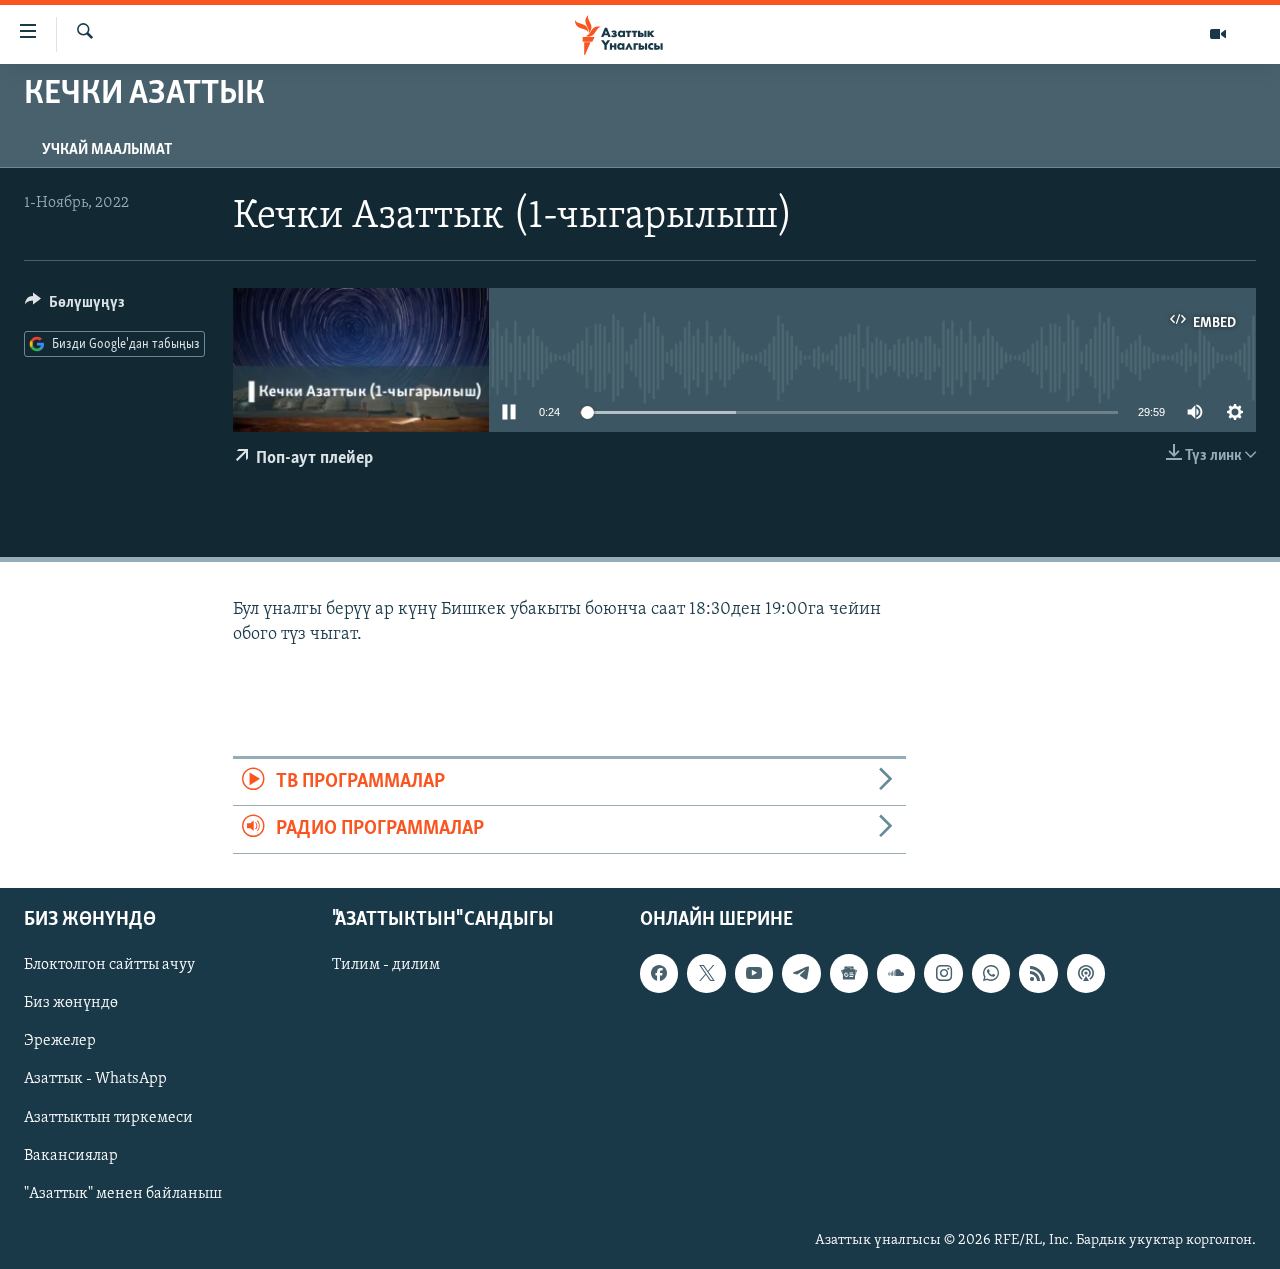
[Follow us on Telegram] (801, 973)
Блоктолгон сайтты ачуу (109, 965)
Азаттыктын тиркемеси (108, 1117)
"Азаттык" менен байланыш (123, 1193)
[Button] (75, 307)
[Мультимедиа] (1218, 34)
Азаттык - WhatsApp (95, 1079)
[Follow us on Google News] (849, 973)
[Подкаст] (1086, 973)
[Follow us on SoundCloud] (896, 973)
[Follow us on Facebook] (659, 973)
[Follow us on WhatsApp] (991, 973)
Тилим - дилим (386, 965)
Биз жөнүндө (71, 1003)
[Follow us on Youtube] (754, 973)
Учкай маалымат (107, 150)
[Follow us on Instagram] (943, 973)
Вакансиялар (71, 1155)
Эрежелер (60, 1041)
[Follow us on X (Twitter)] (706, 973)
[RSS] (1038, 973)
